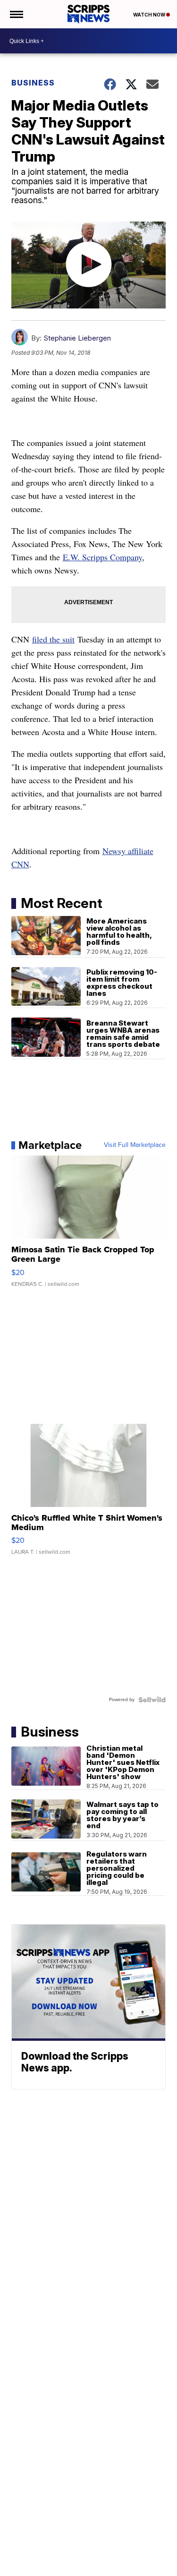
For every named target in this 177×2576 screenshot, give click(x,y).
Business (33, 83)
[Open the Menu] (16, 14)
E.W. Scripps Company (102, 557)
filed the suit (53, 639)
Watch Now (150, 15)
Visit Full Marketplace (135, 1145)
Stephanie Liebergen (77, 338)
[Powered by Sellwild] (152, 1700)
